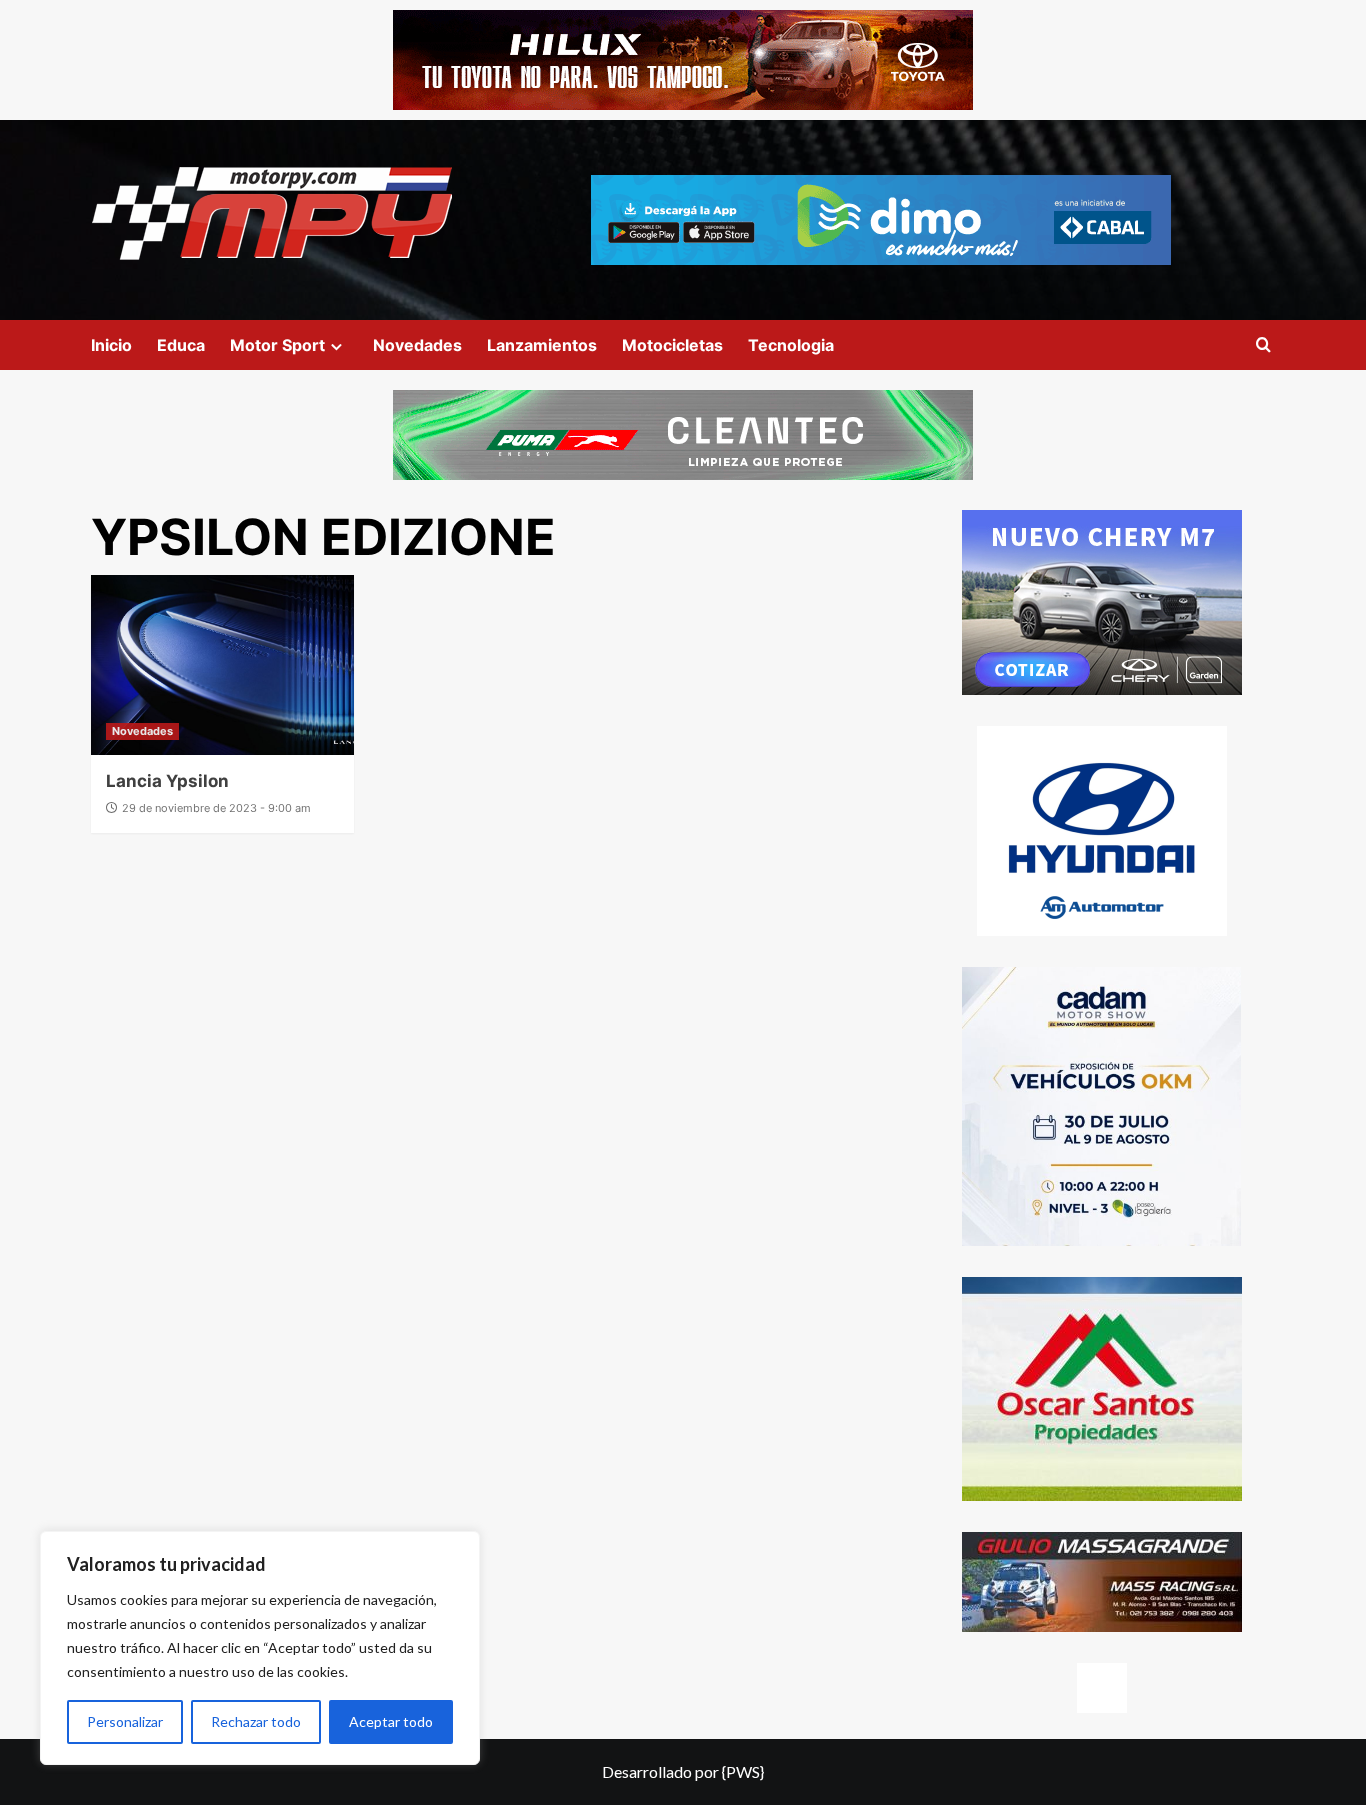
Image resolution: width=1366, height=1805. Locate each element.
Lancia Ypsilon (167, 781)
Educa (181, 345)
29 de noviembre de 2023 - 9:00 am (216, 808)
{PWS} (743, 1771)
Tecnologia (791, 345)
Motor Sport (277, 345)
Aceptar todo (391, 1721)
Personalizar (125, 1721)
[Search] (1263, 345)
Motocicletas (672, 345)
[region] (260, 1648)
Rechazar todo (256, 1721)
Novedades (417, 345)
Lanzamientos (542, 345)
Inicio (111, 345)
